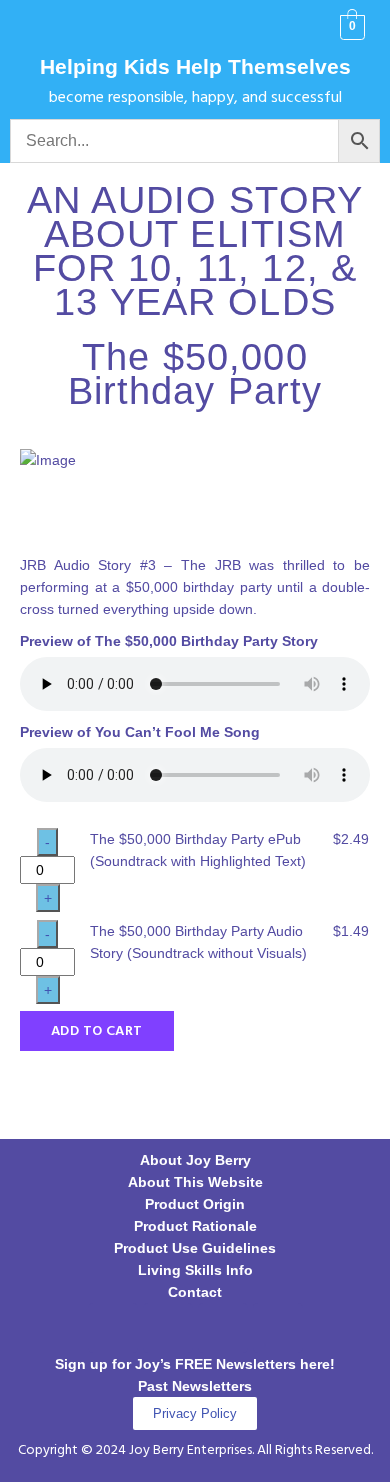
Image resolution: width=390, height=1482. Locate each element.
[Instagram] (168, 1328)
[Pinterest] (223, 1328)
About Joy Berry (195, 1160)
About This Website (195, 1182)
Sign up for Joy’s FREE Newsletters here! (195, 1364)
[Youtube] (278, 1328)
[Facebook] (113, 1328)
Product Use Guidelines (195, 1248)
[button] (39, 28)
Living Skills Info (195, 1270)
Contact (195, 1292)
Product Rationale (195, 1226)
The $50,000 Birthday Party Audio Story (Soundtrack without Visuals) (198, 942)
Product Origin (195, 1204)
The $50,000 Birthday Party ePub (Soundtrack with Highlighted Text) (198, 850)
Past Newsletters (195, 1386)
